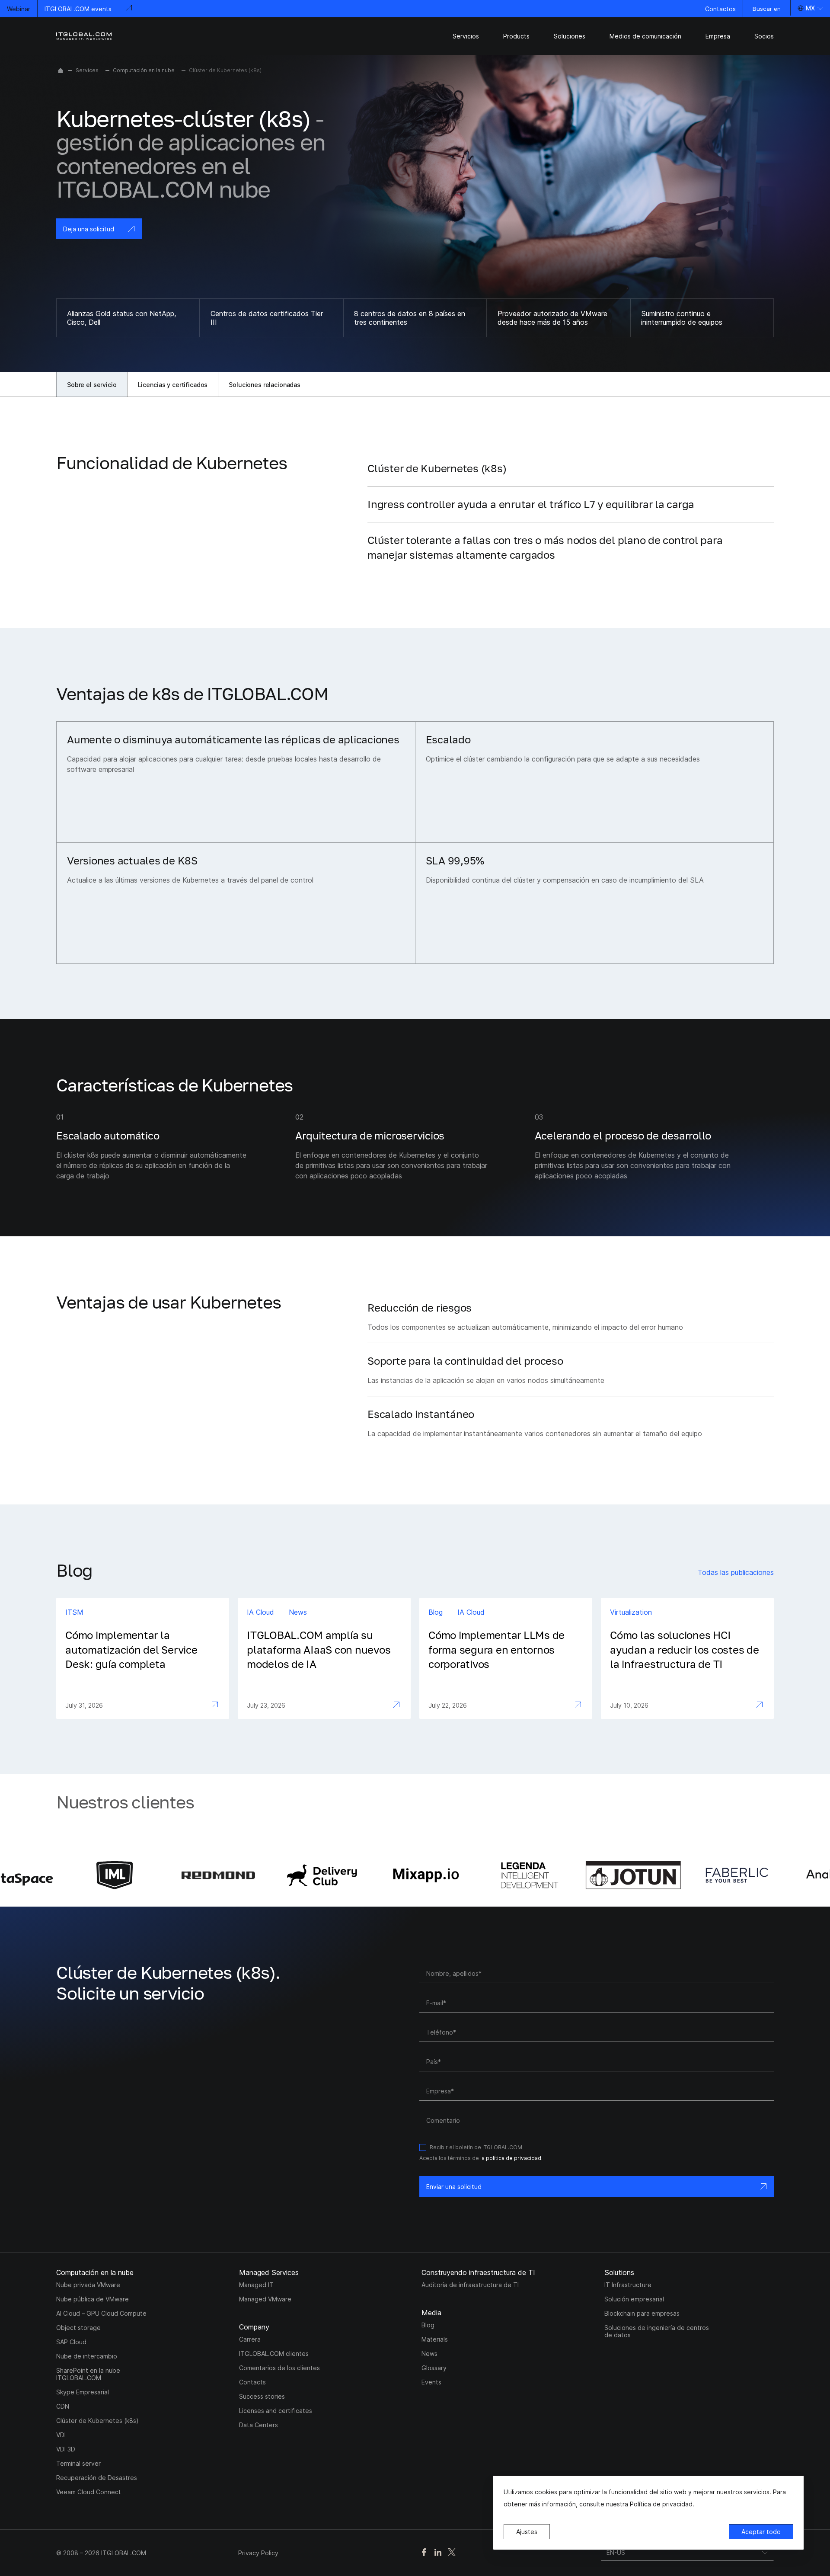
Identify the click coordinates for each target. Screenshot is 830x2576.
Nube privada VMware (88, 2285)
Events (431, 2382)
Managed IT (256, 2285)
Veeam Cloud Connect (89, 2492)
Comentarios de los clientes (279, 2368)
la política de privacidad (511, 2158)
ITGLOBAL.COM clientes (274, 2354)
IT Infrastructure (628, 2285)
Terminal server (78, 2463)
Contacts (252, 2382)
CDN (63, 2406)
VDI (61, 2435)
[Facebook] (424, 2553)
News (429, 2354)
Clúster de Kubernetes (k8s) (97, 2421)
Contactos (720, 9)
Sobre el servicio (92, 385)
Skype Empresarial (83, 2392)
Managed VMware (265, 2299)
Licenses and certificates (276, 2411)
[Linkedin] (438, 2553)
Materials (435, 2339)
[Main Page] (61, 70)
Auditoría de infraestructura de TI (470, 2285)
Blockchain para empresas (642, 2313)
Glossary (434, 2368)
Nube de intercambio (87, 2356)
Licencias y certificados (173, 385)
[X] (452, 2553)
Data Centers (259, 2425)
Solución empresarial (634, 2299)
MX (810, 8)
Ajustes (527, 2532)
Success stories (262, 2396)
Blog (428, 2325)
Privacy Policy (258, 2553)
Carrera (250, 2339)
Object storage (78, 2328)
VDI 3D (66, 2449)
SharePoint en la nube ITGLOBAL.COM (88, 2374)
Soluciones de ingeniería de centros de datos (657, 2331)
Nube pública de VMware (93, 2299)
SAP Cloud (71, 2342)
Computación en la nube (144, 70)
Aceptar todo (761, 2532)
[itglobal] (84, 36)
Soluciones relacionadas (265, 385)
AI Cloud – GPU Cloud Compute (101, 2313)
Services (87, 70)
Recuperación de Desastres (97, 2478)
